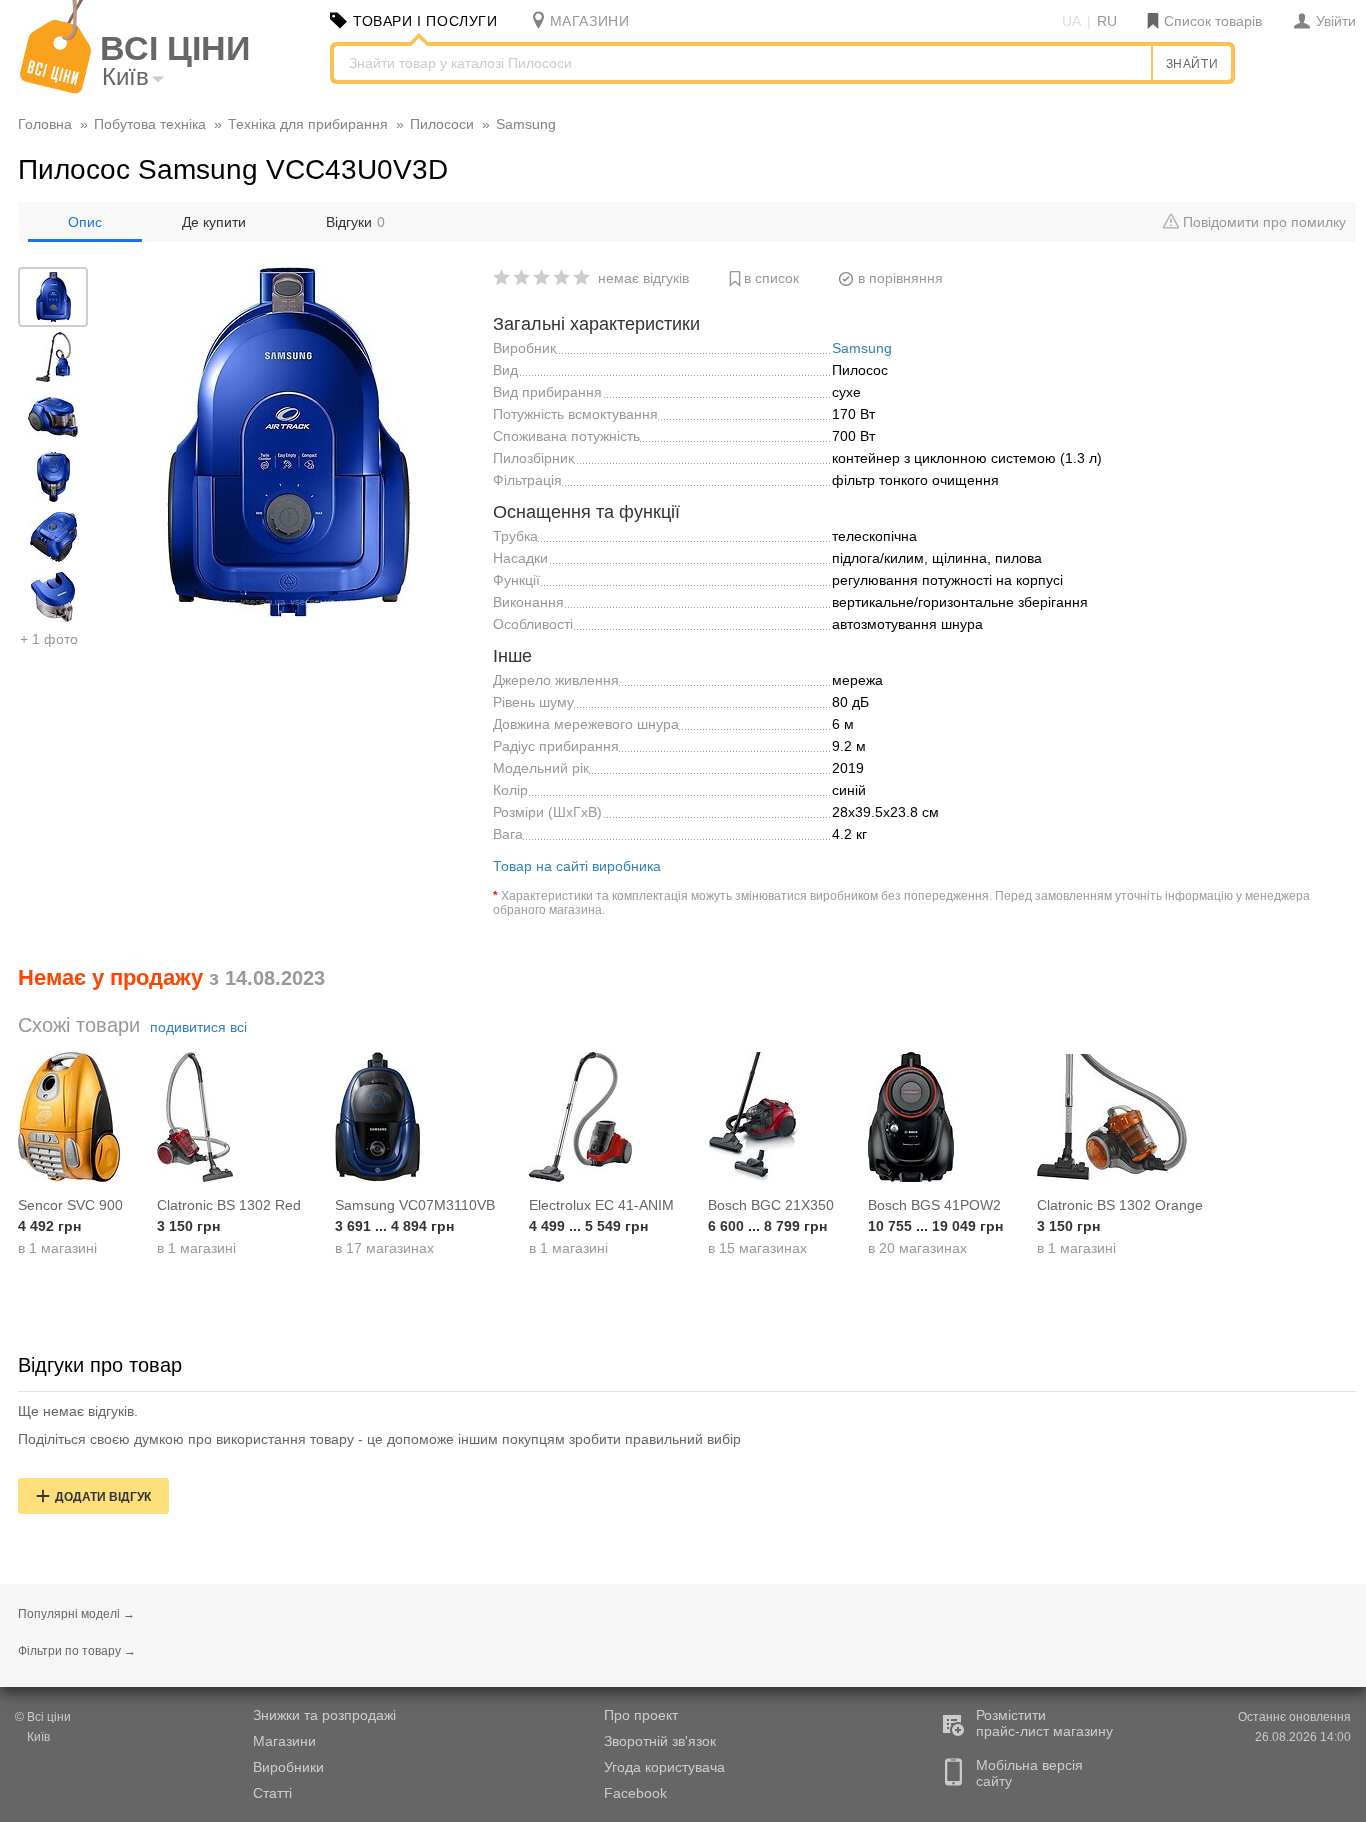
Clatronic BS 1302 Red (229, 1205)
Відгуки (355, 222)
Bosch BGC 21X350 (771, 1205)
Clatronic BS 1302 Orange (1120, 1205)
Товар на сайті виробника (577, 866)
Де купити (214, 222)
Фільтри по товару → (77, 1651)
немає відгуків (643, 278)
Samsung (862, 348)
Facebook (635, 1793)
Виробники (288, 1767)
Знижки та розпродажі (324, 1715)
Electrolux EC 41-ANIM (601, 1205)
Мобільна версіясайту (1029, 1773)
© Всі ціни (43, 1717)
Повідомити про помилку (1262, 222)
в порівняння (900, 278)
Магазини (284, 1741)
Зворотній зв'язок (660, 1741)
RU (1107, 21)
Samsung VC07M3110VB (415, 1205)
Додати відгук (103, 1497)
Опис (85, 222)
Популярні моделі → (76, 1614)
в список (771, 278)
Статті (272, 1793)
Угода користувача (664, 1767)
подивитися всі (198, 1027)
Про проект (641, 1715)
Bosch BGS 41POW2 (934, 1205)
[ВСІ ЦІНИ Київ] (55, 89)
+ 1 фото (49, 639)
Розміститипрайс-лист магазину (1044, 1723)
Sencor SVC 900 (70, 1205)
